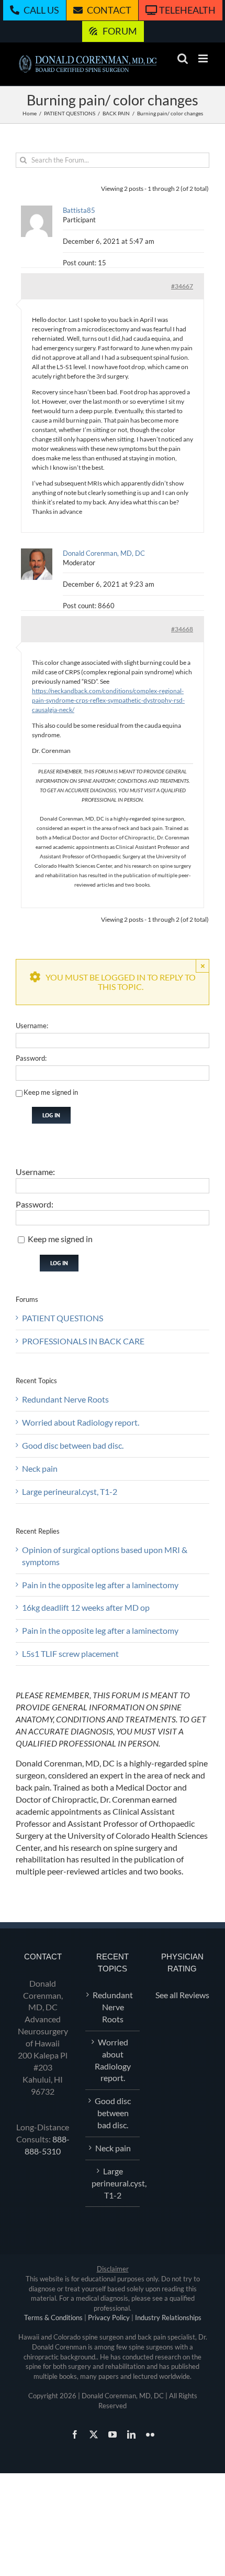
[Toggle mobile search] (183, 58)
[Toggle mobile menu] (204, 58)
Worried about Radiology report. (81, 1422)
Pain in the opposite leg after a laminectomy (100, 1585)
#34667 (182, 286)
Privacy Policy (109, 2318)
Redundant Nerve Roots (65, 1399)
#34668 (182, 629)
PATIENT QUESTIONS (63, 1318)
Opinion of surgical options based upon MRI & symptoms (105, 1556)
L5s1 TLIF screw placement (70, 1653)
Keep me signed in (51, 1092)
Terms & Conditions (53, 2318)
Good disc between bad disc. (73, 1445)
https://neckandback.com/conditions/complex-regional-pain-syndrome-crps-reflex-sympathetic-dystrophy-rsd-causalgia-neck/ (108, 700)
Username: (32, 1026)
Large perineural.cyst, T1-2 (70, 1491)
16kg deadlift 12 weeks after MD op (86, 1607)
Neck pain (40, 1468)
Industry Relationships (168, 2318)
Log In (51, 1115)
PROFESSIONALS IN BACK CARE (83, 1341)
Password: (31, 1058)
